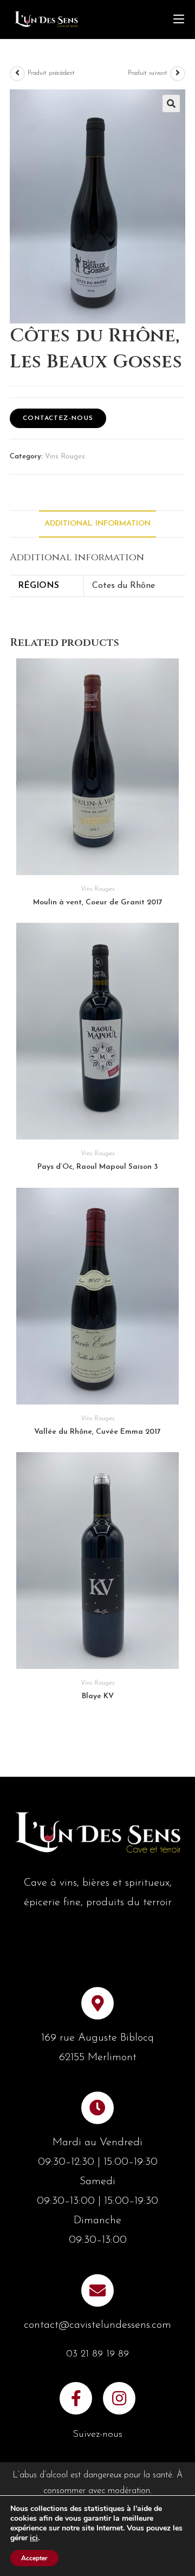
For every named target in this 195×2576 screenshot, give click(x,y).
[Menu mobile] (179, 20)
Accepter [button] (34, 2558)
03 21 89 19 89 (97, 2354)
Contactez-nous (58, 418)
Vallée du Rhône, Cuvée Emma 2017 (97, 1432)
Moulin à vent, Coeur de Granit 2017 (98, 902)
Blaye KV (98, 1696)
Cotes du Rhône (123, 586)
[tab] (97, 524)
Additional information (97, 524)
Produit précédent (51, 73)
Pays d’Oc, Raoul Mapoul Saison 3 (97, 1167)
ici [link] (34, 2538)
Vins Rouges (65, 457)
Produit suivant (148, 73)
